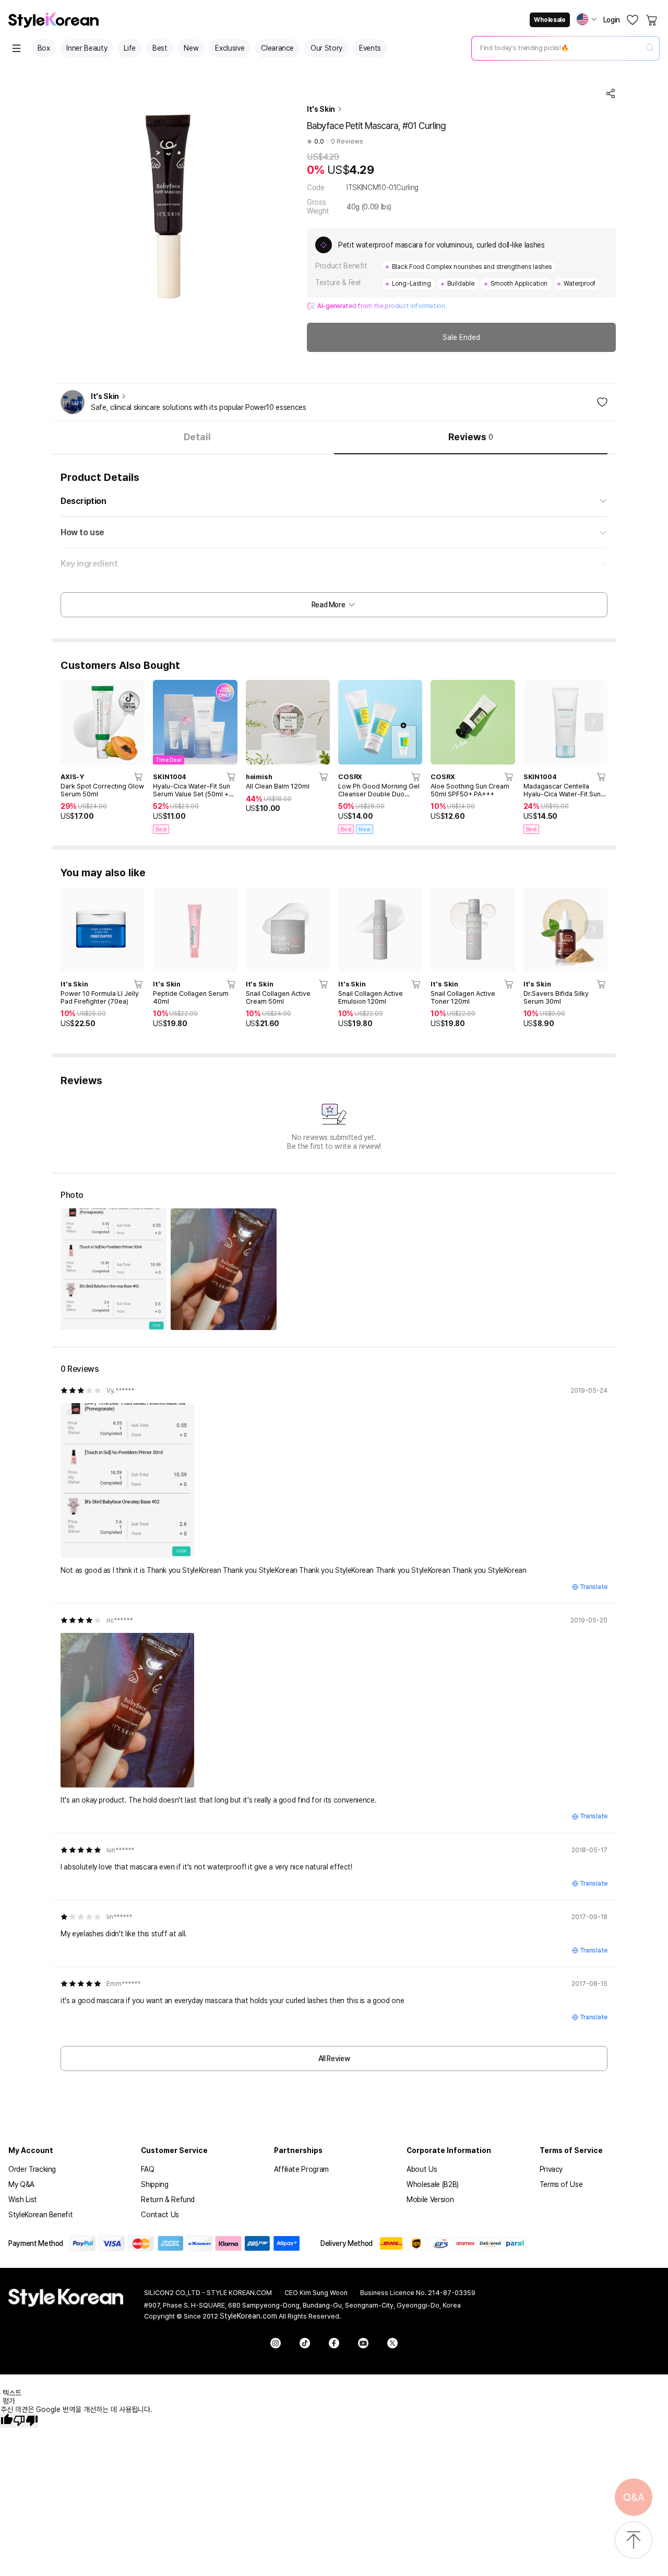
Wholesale (550, 20)
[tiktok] (305, 2343)
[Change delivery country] (587, 19)
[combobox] (557, 48)
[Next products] (594, 722)
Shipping (154, 2184)
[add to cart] (139, 777)
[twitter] (392, 2343)
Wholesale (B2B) (433, 2184)
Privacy (551, 2169)
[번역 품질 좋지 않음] (26, 2421)
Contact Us (160, 2215)
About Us (422, 2169)
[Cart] (652, 20)
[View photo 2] (224, 1269)
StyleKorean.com (248, 2316)
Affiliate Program (301, 2169)
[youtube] (363, 2343)
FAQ (147, 2169)
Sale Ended (461, 337)
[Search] (650, 48)
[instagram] (276, 2343)
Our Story (326, 48)
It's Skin (321, 109)
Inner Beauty (87, 48)
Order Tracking (32, 2169)
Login (612, 20)
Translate (594, 1587)
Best (160, 48)
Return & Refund (168, 2199)
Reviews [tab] (471, 437)
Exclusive (230, 48)
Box (44, 48)
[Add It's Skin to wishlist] (602, 402)
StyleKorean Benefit (40, 2215)
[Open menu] (17, 48)
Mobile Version (430, 2199)
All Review (334, 2059)
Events (370, 48)
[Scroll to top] (634, 2541)
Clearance (277, 48)
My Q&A (21, 2184)
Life (130, 48)
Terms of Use (561, 2184)
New (191, 48)
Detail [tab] (197, 437)
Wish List (23, 2199)
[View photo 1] (114, 1269)
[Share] (611, 93)
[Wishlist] (633, 20)
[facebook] (334, 2343)
